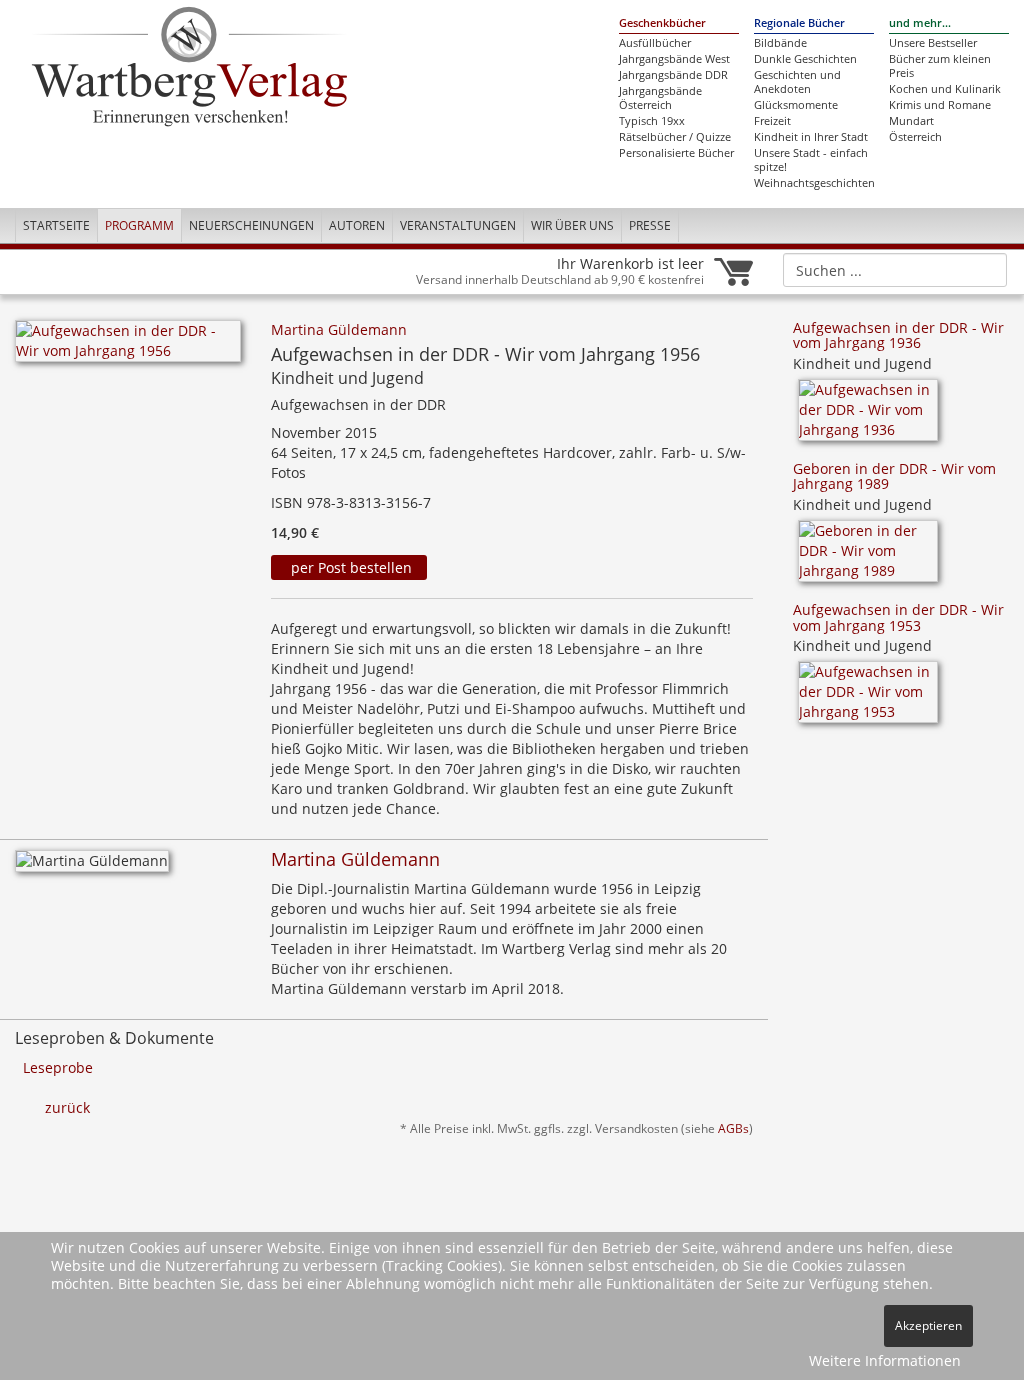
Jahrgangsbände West (674, 59)
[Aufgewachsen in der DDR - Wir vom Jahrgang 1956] (128, 346)
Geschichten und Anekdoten (797, 82)
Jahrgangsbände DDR (673, 75)
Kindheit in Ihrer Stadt (811, 137)
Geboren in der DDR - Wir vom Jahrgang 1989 (894, 476)
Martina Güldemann (339, 329)
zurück (67, 1107)
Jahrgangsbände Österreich (660, 98)
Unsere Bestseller (933, 43)
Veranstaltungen (458, 225)
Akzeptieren (928, 1325)
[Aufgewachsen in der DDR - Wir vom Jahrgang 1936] (868, 416)
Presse (650, 225)
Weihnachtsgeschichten (814, 183)
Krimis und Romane (940, 105)
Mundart (911, 121)
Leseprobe (58, 1067)
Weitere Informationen (885, 1360)
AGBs (733, 1128)
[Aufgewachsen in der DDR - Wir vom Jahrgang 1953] (868, 699)
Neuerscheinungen (251, 225)
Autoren (357, 225)
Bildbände (780, 43)
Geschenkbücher (662, 23)
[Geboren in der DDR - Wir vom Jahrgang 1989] (868, 557)
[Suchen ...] (985, 269)
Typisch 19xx (652, 121)
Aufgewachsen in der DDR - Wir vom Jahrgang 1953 (898, 617)
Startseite (56, 225)
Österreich (915, 137)
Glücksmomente (796, 105)
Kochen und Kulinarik (945, 89)
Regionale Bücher (799, 23)
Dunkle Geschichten (805, 59)
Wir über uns (572, 225)
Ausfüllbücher (655, 43)
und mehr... (920, 23)
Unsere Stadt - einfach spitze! (811, 160)
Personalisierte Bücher (676, 153)
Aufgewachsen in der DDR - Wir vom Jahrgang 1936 (898, 335)
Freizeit (772, 121)
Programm (139, 225)
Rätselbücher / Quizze (675, 137)
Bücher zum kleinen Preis (940, 66)
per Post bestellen (349, 567)
